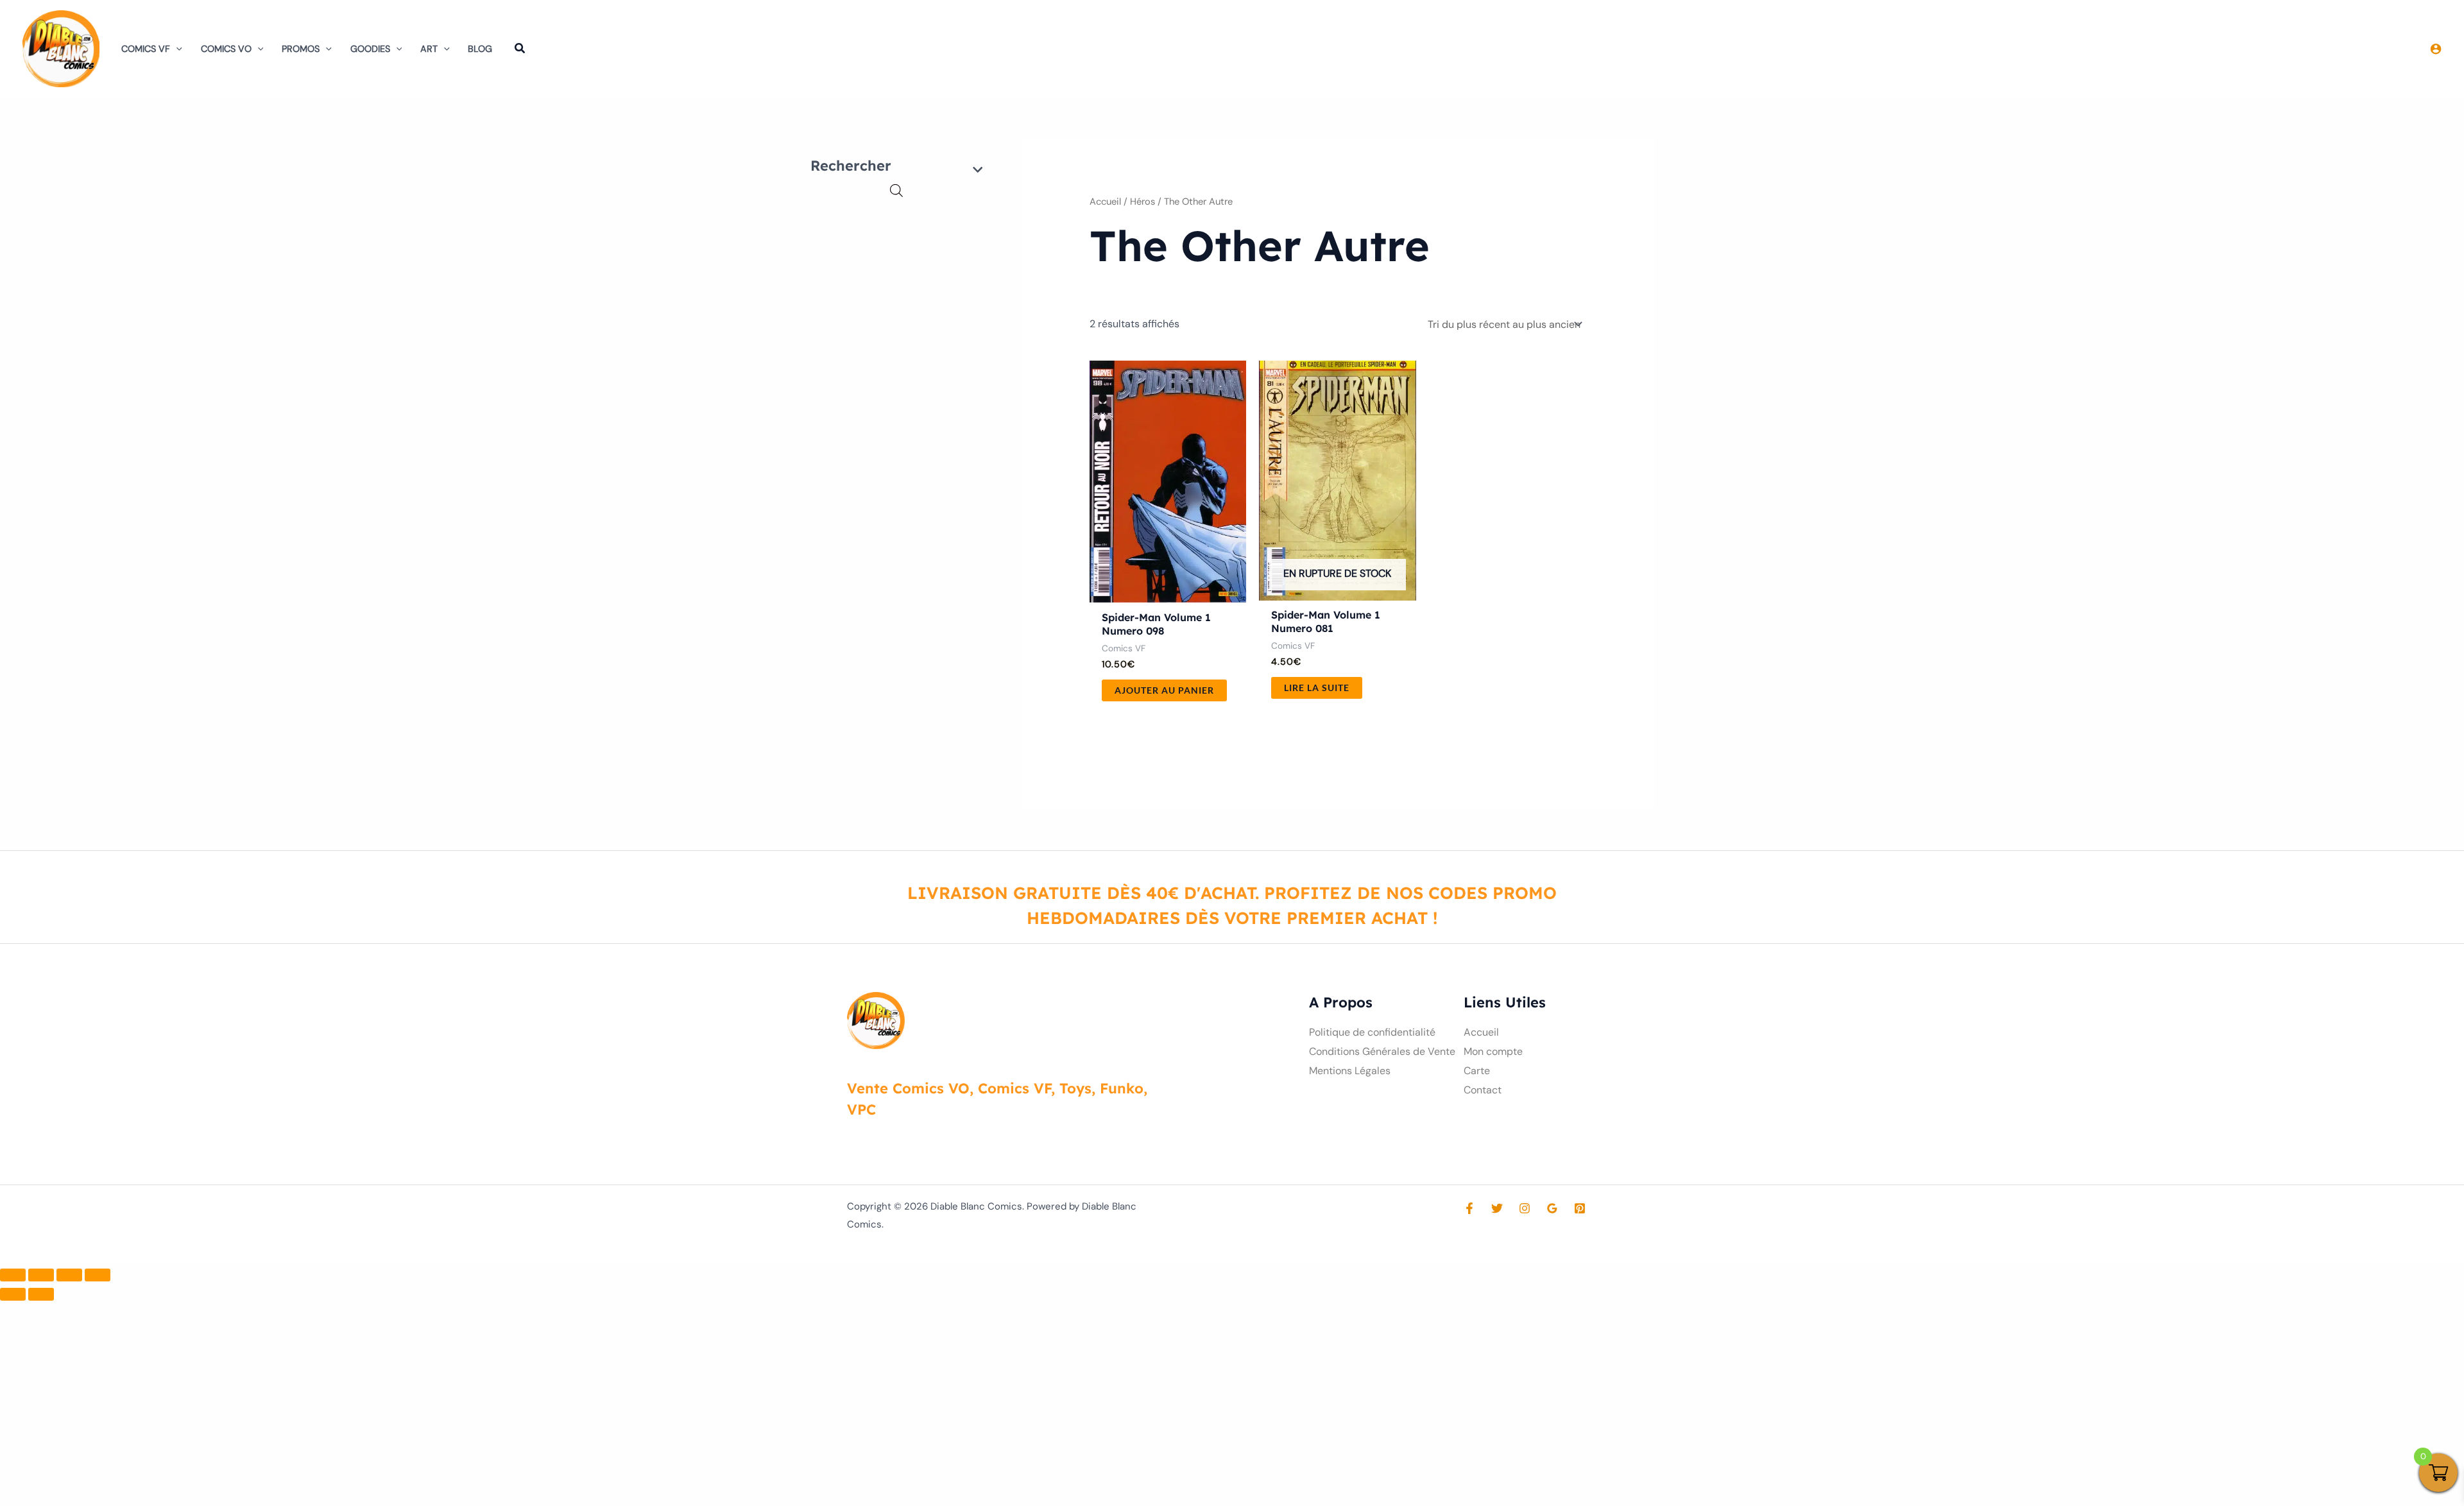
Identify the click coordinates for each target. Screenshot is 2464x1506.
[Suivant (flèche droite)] (41, 1294)
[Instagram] (1525, 1208)
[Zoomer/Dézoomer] (13, 1275)
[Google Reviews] (1552, 1208)
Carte (1477, 1071)
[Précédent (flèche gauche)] (13, 1294)
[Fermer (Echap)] (98, 1275)
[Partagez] (69, 1275)
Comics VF (146, 49)
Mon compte (1493, 1051)
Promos (301, 49)
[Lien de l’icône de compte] (2436, 49)
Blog (480, 49)
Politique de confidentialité (1372, 1032)
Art (429, 49)
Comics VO (226, 49)
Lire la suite (1317, 688)
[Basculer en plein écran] (41, 1275)
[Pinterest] (1580, 1208)
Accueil (1105, 201)
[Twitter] (1497, 1208)
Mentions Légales (1350, 1071)
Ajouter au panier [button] (1164, 690)
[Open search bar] (896, 191)
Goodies (370, 49)
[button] (176, 49)
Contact (1483, 1090)
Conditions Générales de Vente (1382, 1051)
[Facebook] (1469, 1208)
